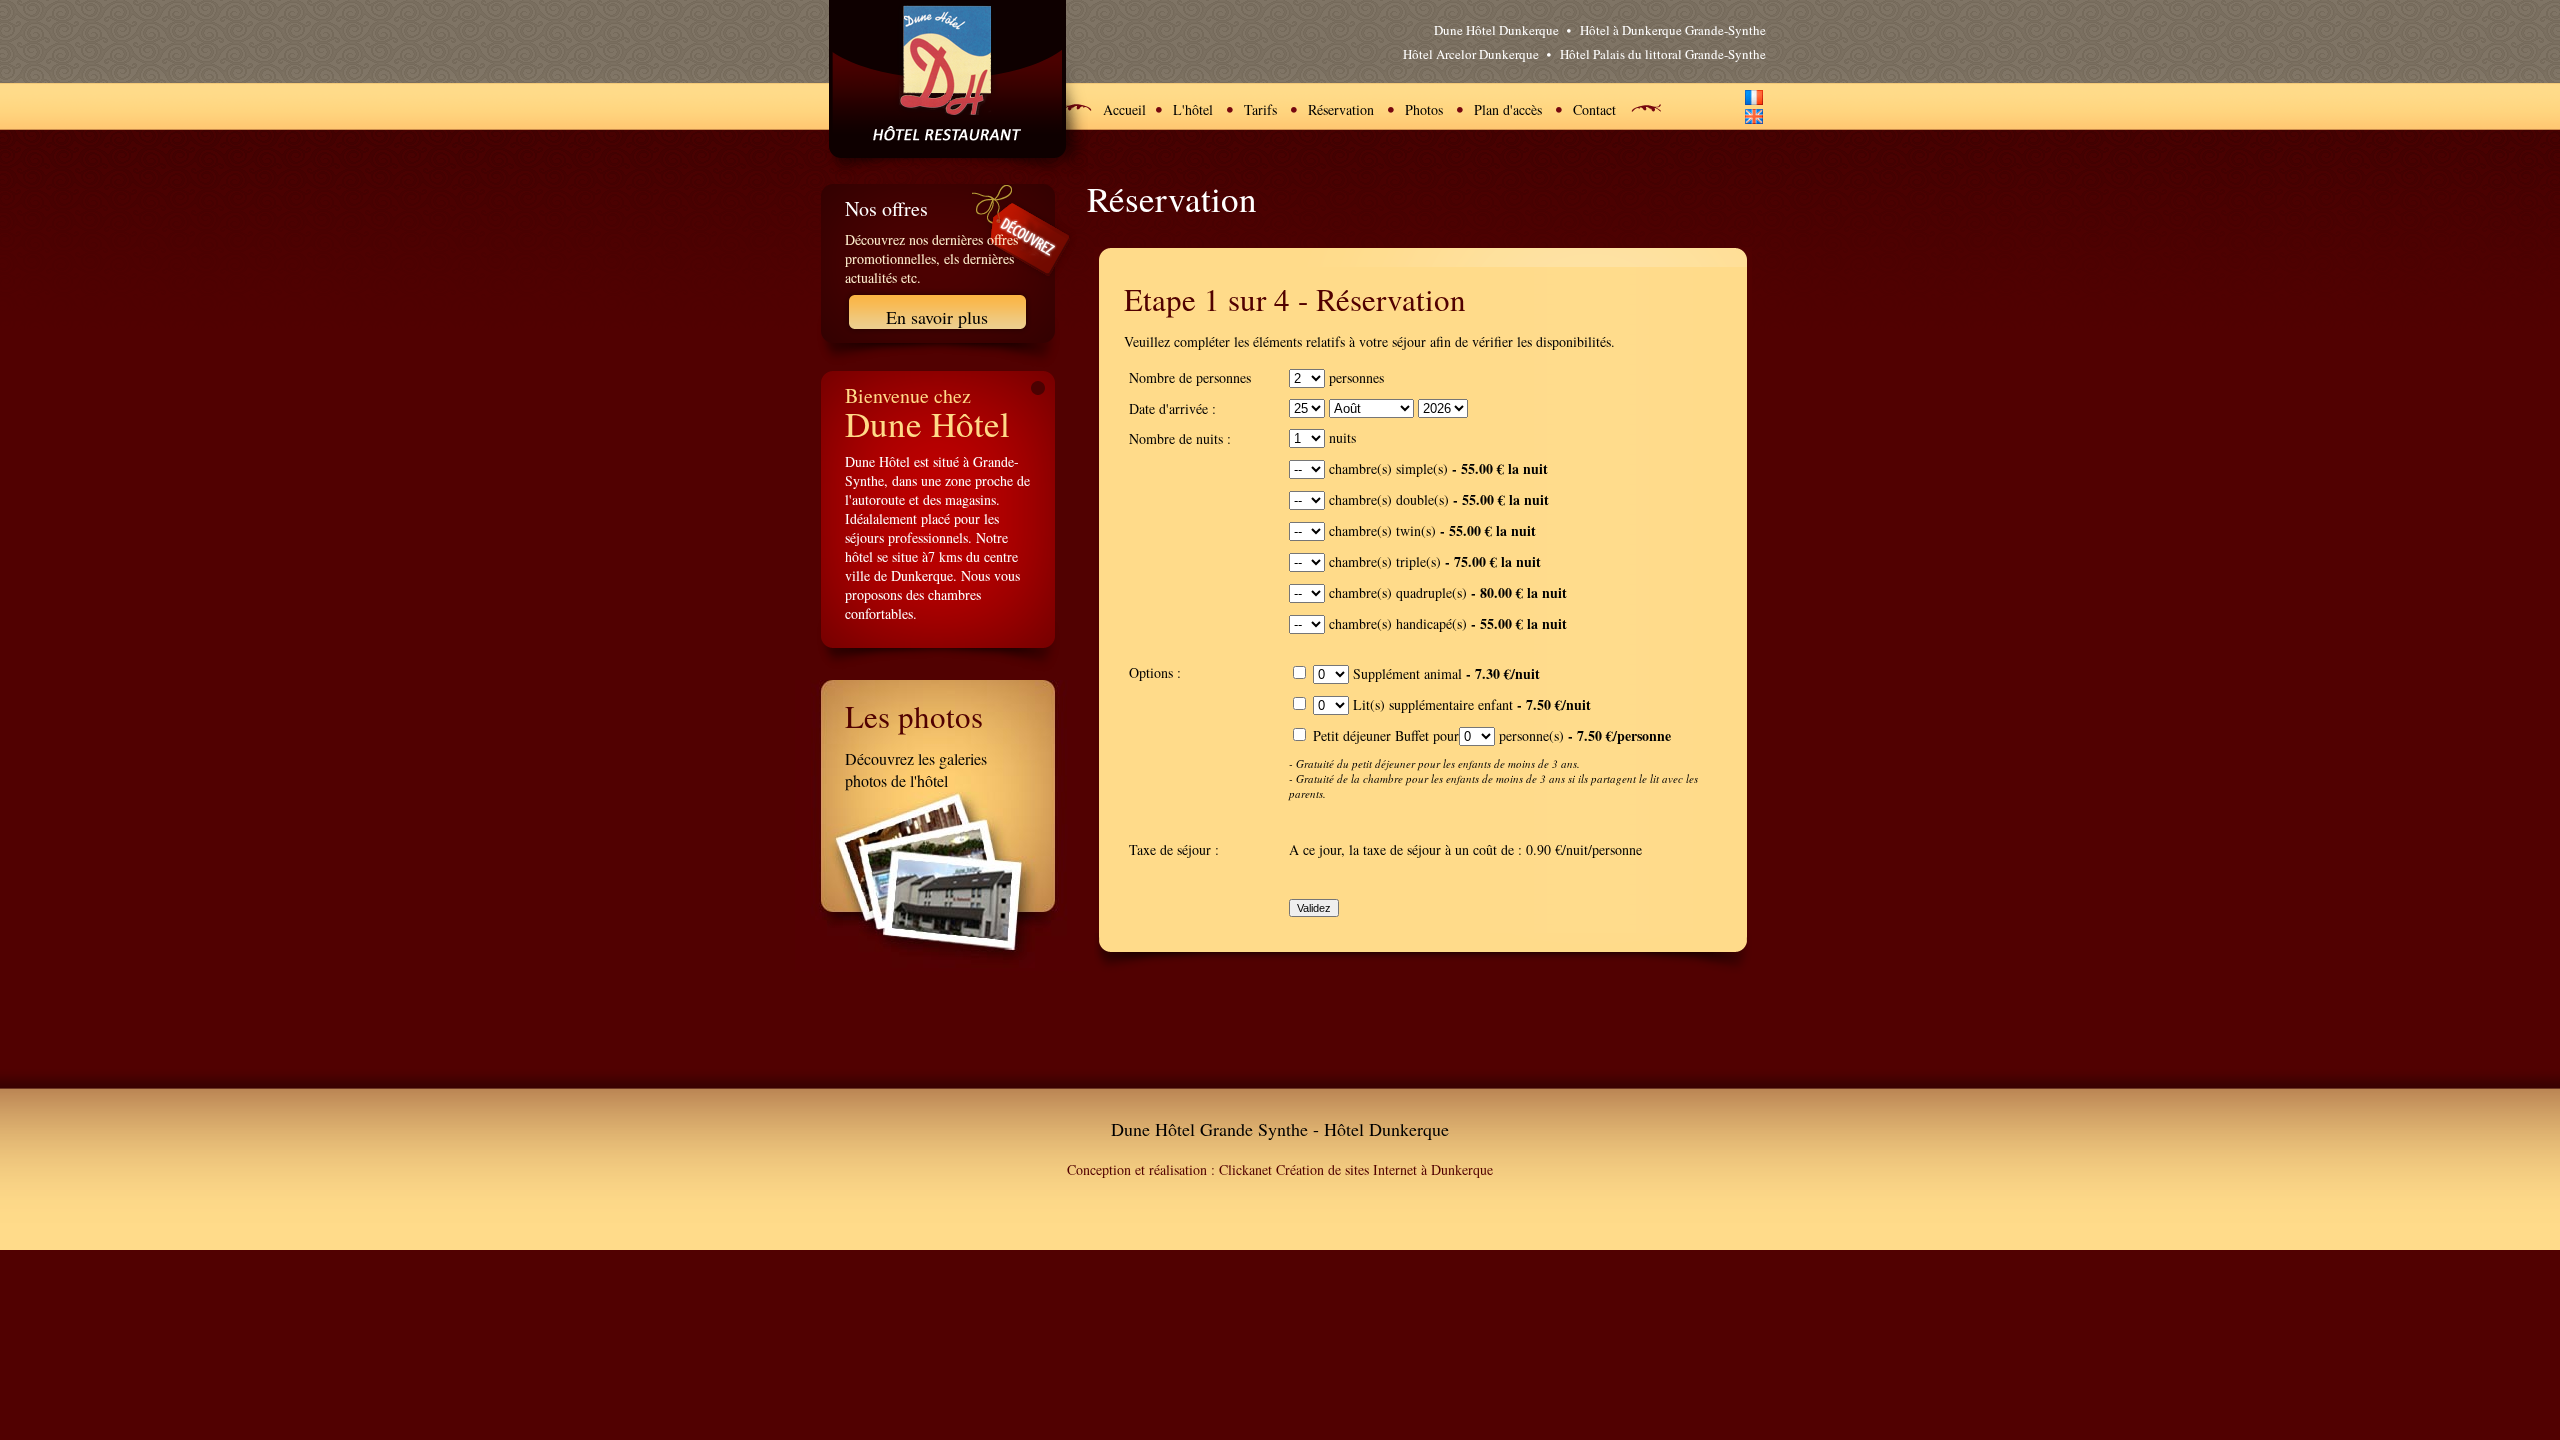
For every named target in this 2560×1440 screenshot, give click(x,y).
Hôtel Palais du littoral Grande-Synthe (1663, 54)
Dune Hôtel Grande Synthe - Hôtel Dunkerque (1280, 1129)
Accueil (1124, 109)
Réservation (1341, 109)
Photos (1424, 109)
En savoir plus (937, 317)
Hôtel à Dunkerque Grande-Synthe (1673, 30)
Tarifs (1260, 109)
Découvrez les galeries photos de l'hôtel (916, 769)
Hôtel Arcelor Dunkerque (1471, 54)
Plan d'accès (1508, 109)
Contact (1594, 109)
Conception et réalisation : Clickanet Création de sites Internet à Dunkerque (1280, 1169)
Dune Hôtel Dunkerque (1496, 30)
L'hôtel (1193, 109)
